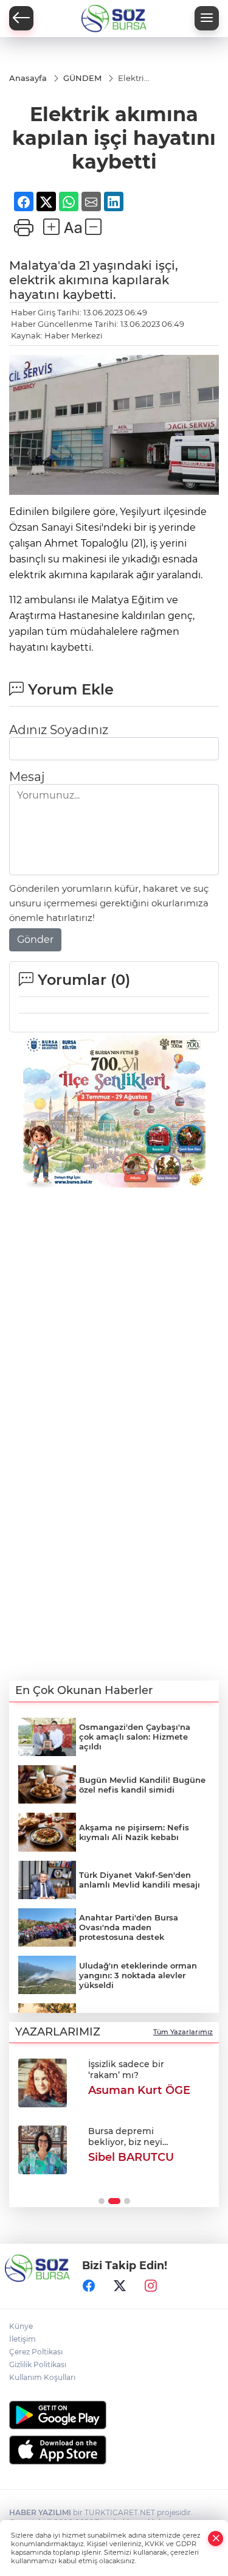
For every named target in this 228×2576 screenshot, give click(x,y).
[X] (120, 2286)
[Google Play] (114, 2415)
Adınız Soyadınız (59, 730)
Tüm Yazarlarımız (183, 2032)
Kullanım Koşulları (42, 2377)
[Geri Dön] (21, 18)
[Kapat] (216, 2539)
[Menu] (207, 18)
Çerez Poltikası (36, 2352)
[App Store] (114, 2450)
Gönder (35, 940)
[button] (102, 2201)
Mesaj (27, 777)
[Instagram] (151, 2286)
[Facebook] (89, 2286)
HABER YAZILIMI (40, 2512)
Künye (21, 2326)
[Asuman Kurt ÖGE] (43, 2083)
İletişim (22, 2339)
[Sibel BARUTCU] (43, 2150)
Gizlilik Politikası (38, 2364)
